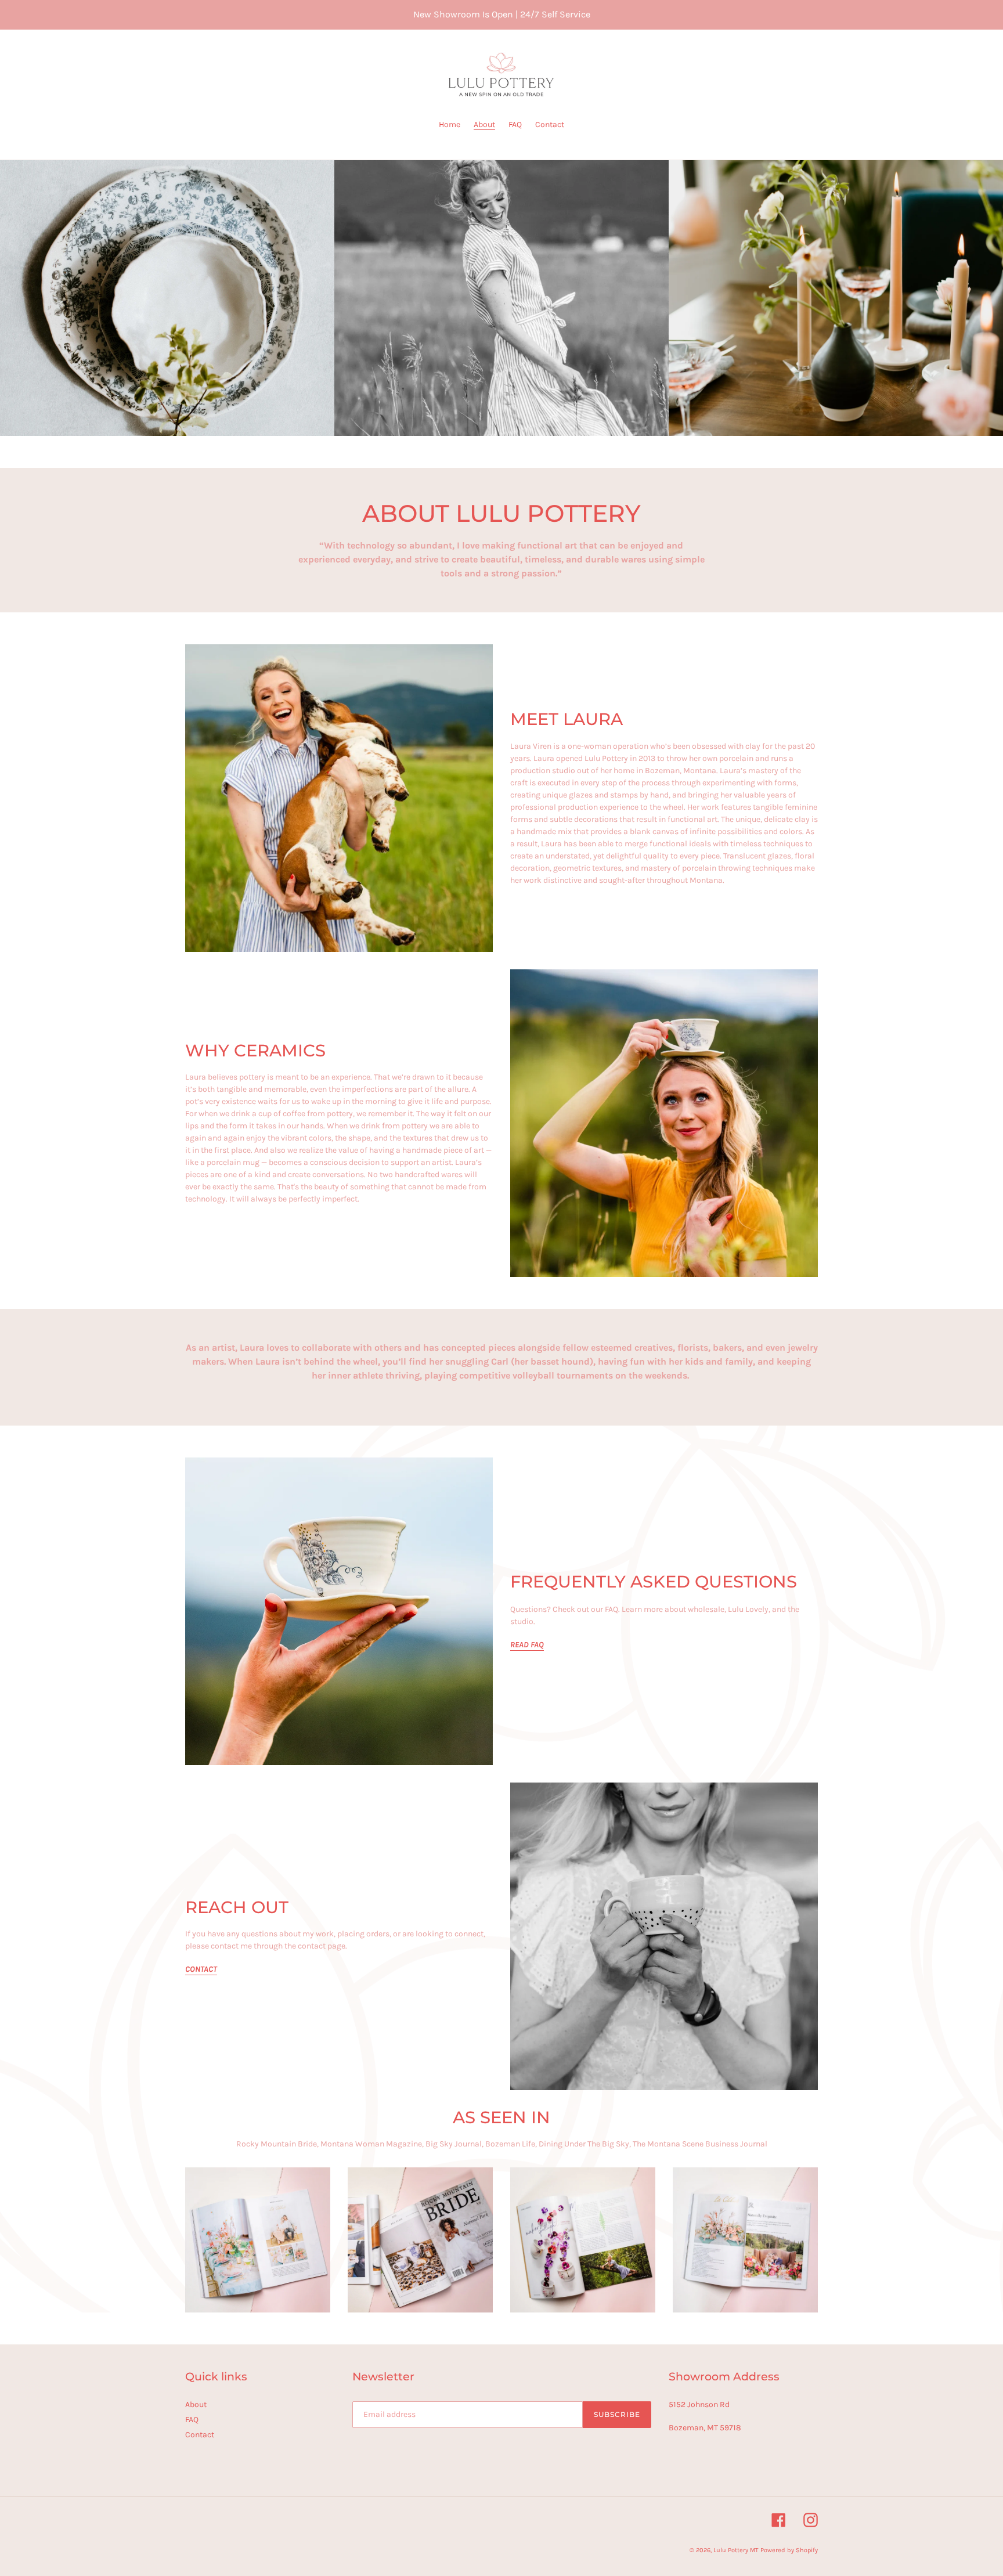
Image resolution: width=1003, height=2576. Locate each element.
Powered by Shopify (789, 2550)
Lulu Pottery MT (736, 2550)
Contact (200, 2435)
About (196, 2404)
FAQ (192, 2420)
